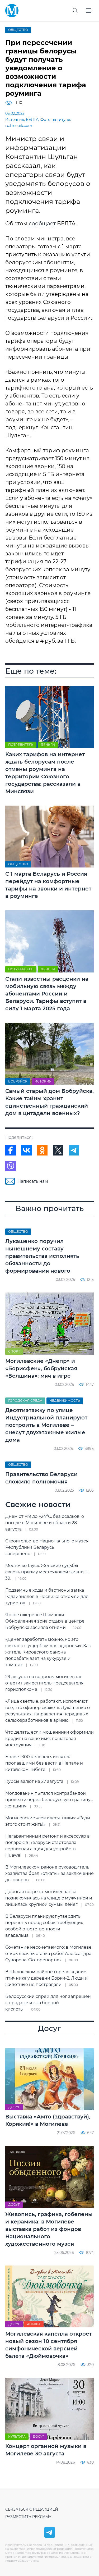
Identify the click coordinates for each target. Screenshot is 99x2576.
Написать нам (33, 1181)
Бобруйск (18, 1081)
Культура (17, 2436)
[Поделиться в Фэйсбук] (11, 1150)
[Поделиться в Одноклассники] (42, 1150)
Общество (18, 30)
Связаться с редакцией (32, 2509)
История (43, 1081)
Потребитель (21, 745)
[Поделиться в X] (58, 1150)
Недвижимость (65, 1401)
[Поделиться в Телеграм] (74, 1150)
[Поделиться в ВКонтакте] (26, 1150)
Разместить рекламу (28, 2517)
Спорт (14, 1351)
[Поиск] (75, 11)
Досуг (14, 2107)
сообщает (42, 223)
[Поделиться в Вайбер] (11, 1166)
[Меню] (88, 11)
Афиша (34, 2324)
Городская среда (25, 1401)
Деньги (48, 745)
